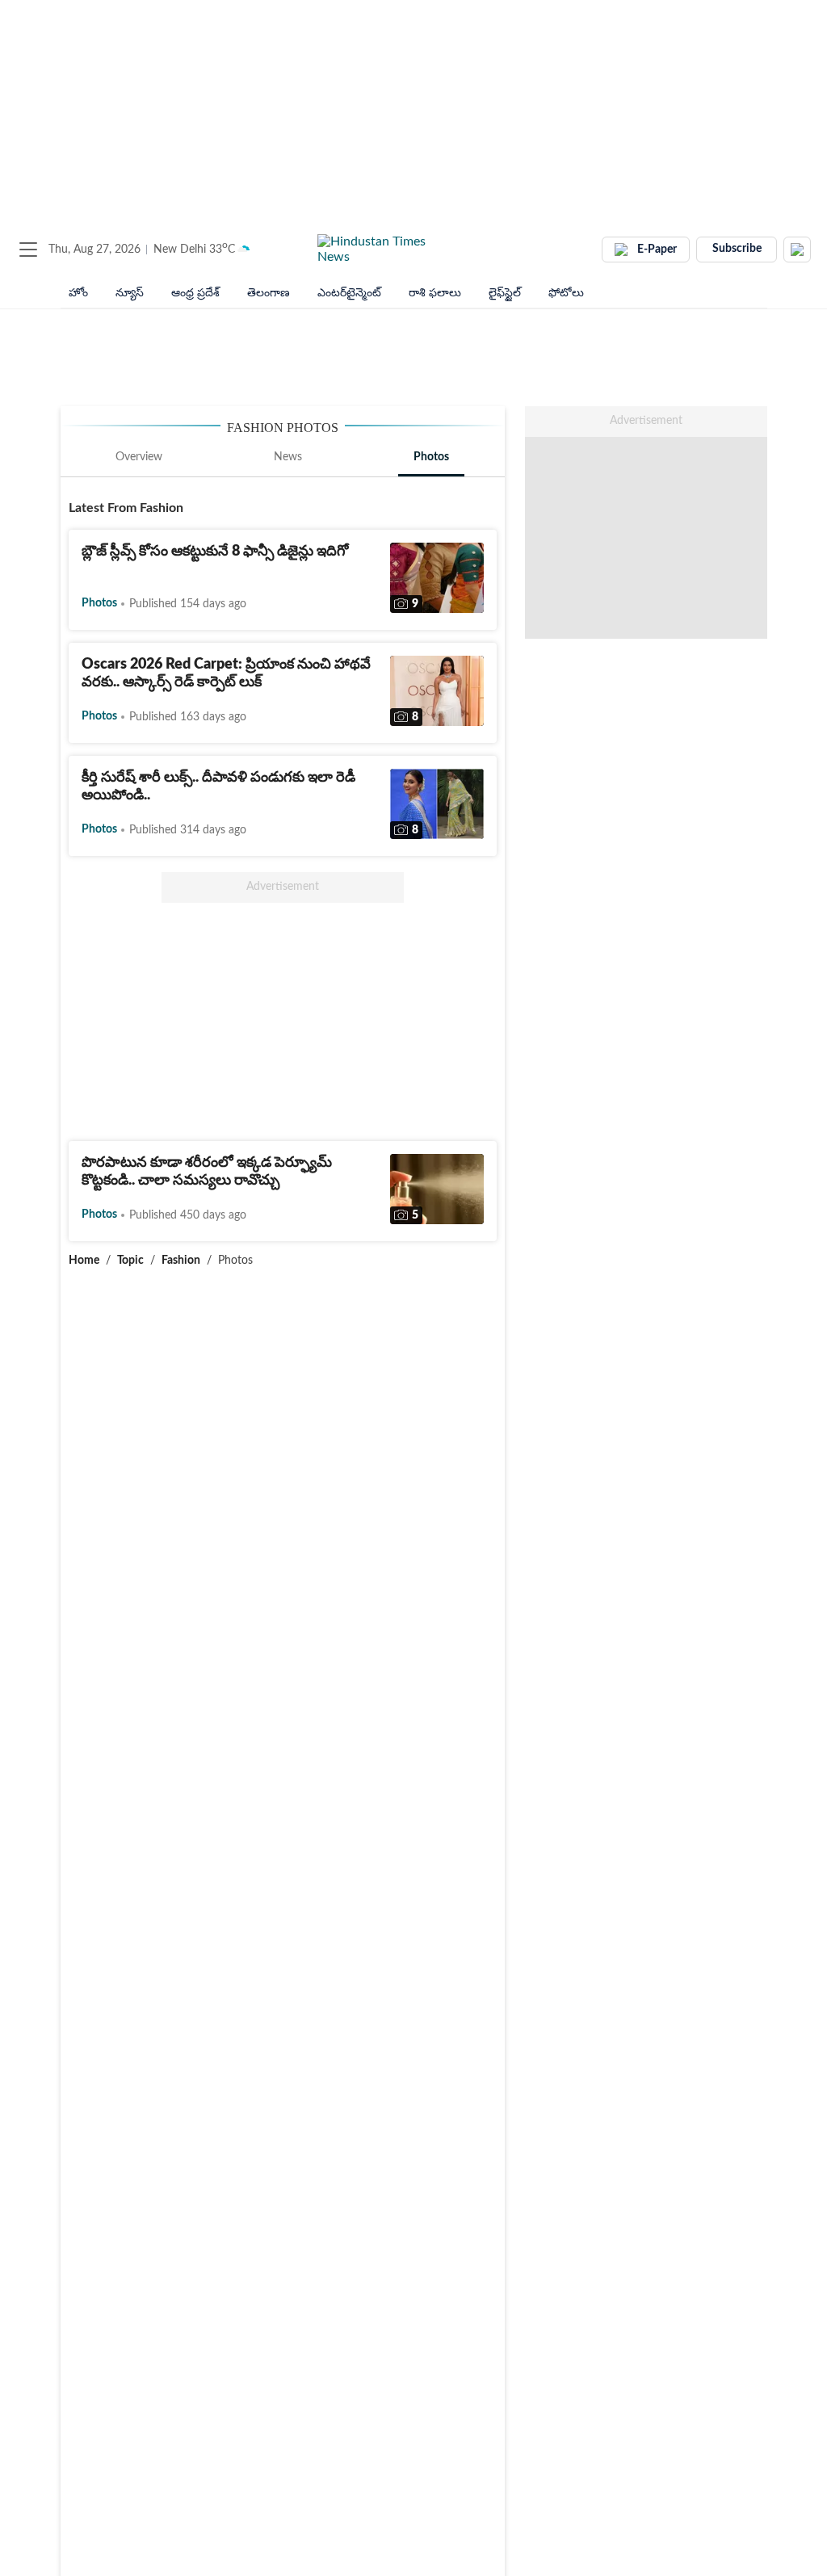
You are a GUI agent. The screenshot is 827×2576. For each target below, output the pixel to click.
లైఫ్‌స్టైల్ (505, 293)
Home (84, 1261)
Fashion (181, 1261)
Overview (139, 457)
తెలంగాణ (269, 293)
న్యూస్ (130, 293)
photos (99, 603)
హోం (78, 293)
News (288, 457)
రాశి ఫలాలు (435, 293)
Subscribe (737, 249)
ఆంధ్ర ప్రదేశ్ (195, 293)
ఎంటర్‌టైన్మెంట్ (349, 293)
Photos (431, 457)
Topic (130, 1261)
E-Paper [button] (657, 250)
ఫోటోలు (566, 293)
